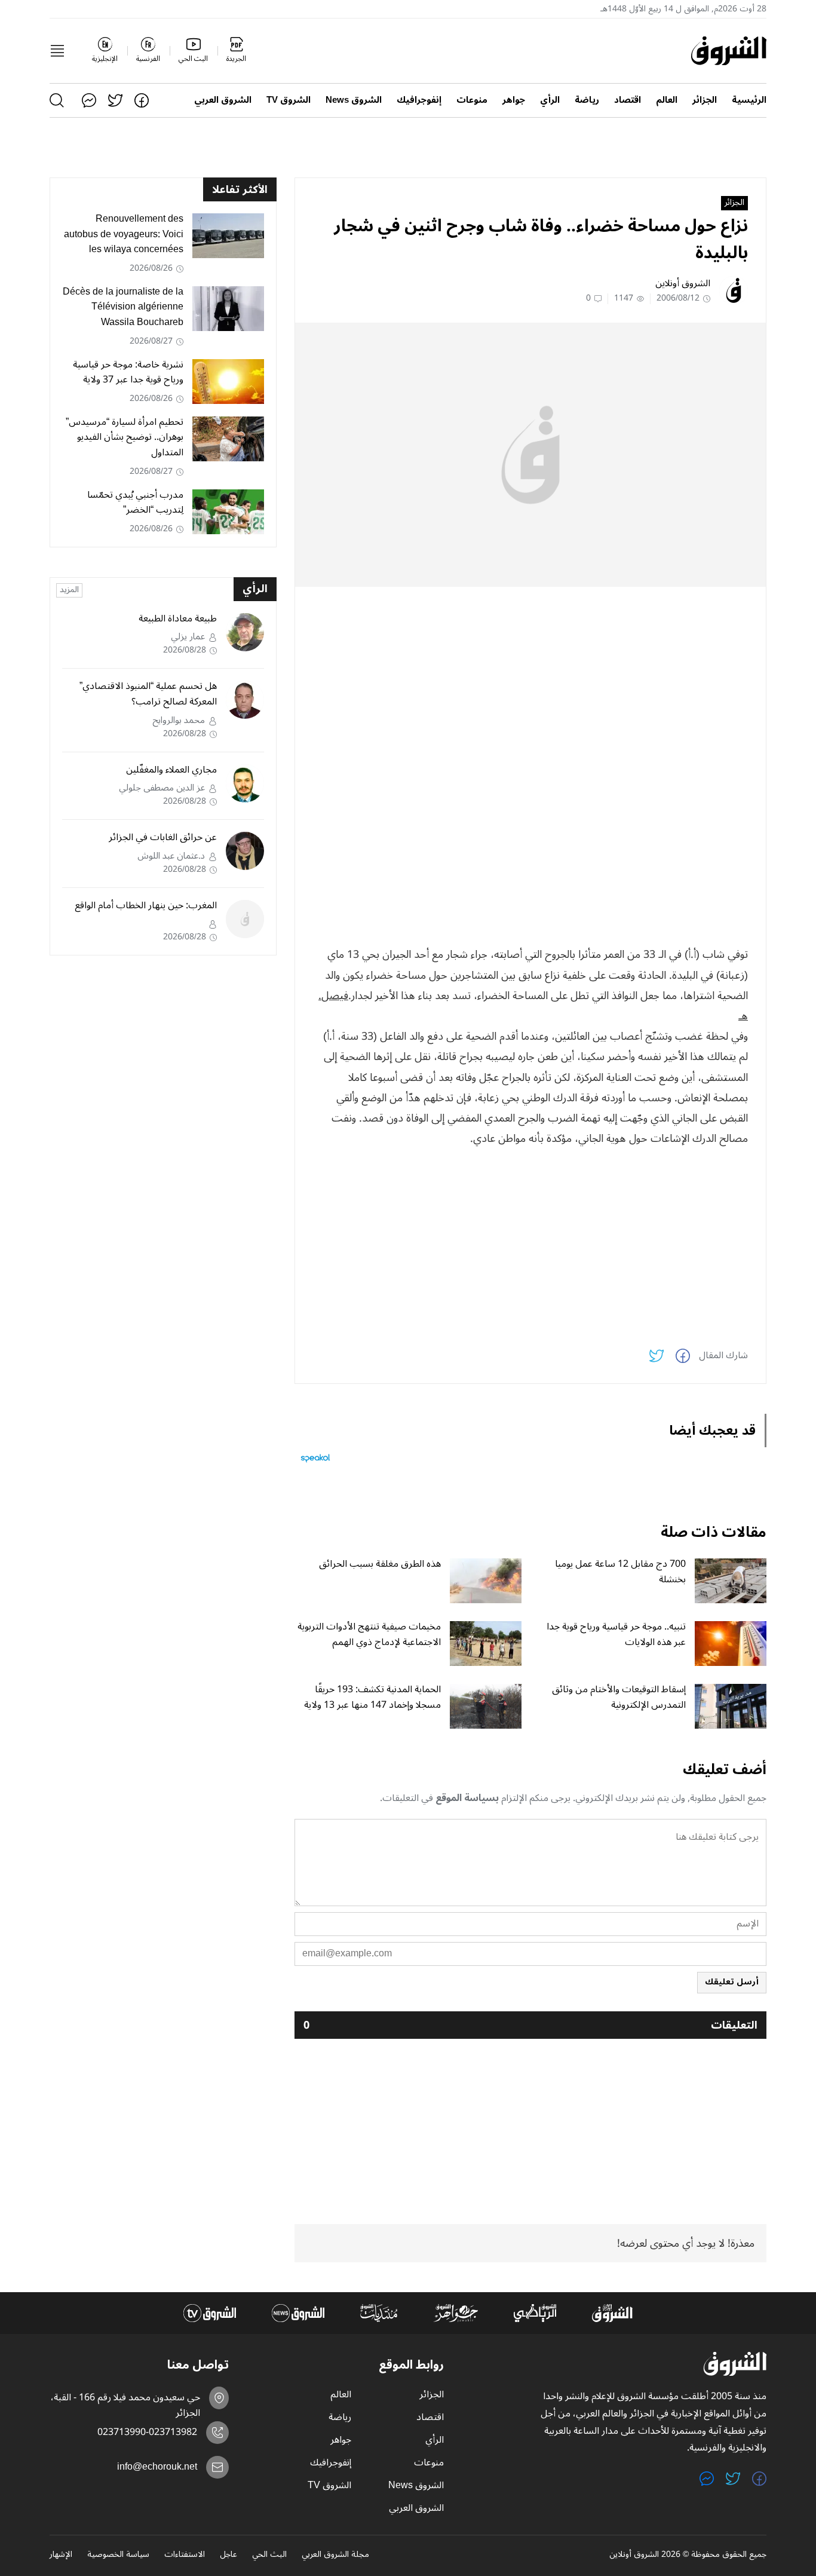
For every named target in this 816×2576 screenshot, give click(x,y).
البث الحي (269, 2555)
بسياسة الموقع (467, 1798)
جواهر (514, 100)
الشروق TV (289, 100)
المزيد (69, 590)
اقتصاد (628, 100)
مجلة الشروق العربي (335, 2555)
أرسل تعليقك (732, 1982)
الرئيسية (749, 100)
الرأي (550, 100)
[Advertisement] (530, 679)
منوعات (472, 100)
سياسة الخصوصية (118, 2555)
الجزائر (705, 100)
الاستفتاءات (185, 2555)
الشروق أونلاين (683, 283)
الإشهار (61, 2555)
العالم (667, 100)
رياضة (587, 100)
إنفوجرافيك (419, 100)
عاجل (228, 2555)
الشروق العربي (223, 100)
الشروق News (354, 100)
